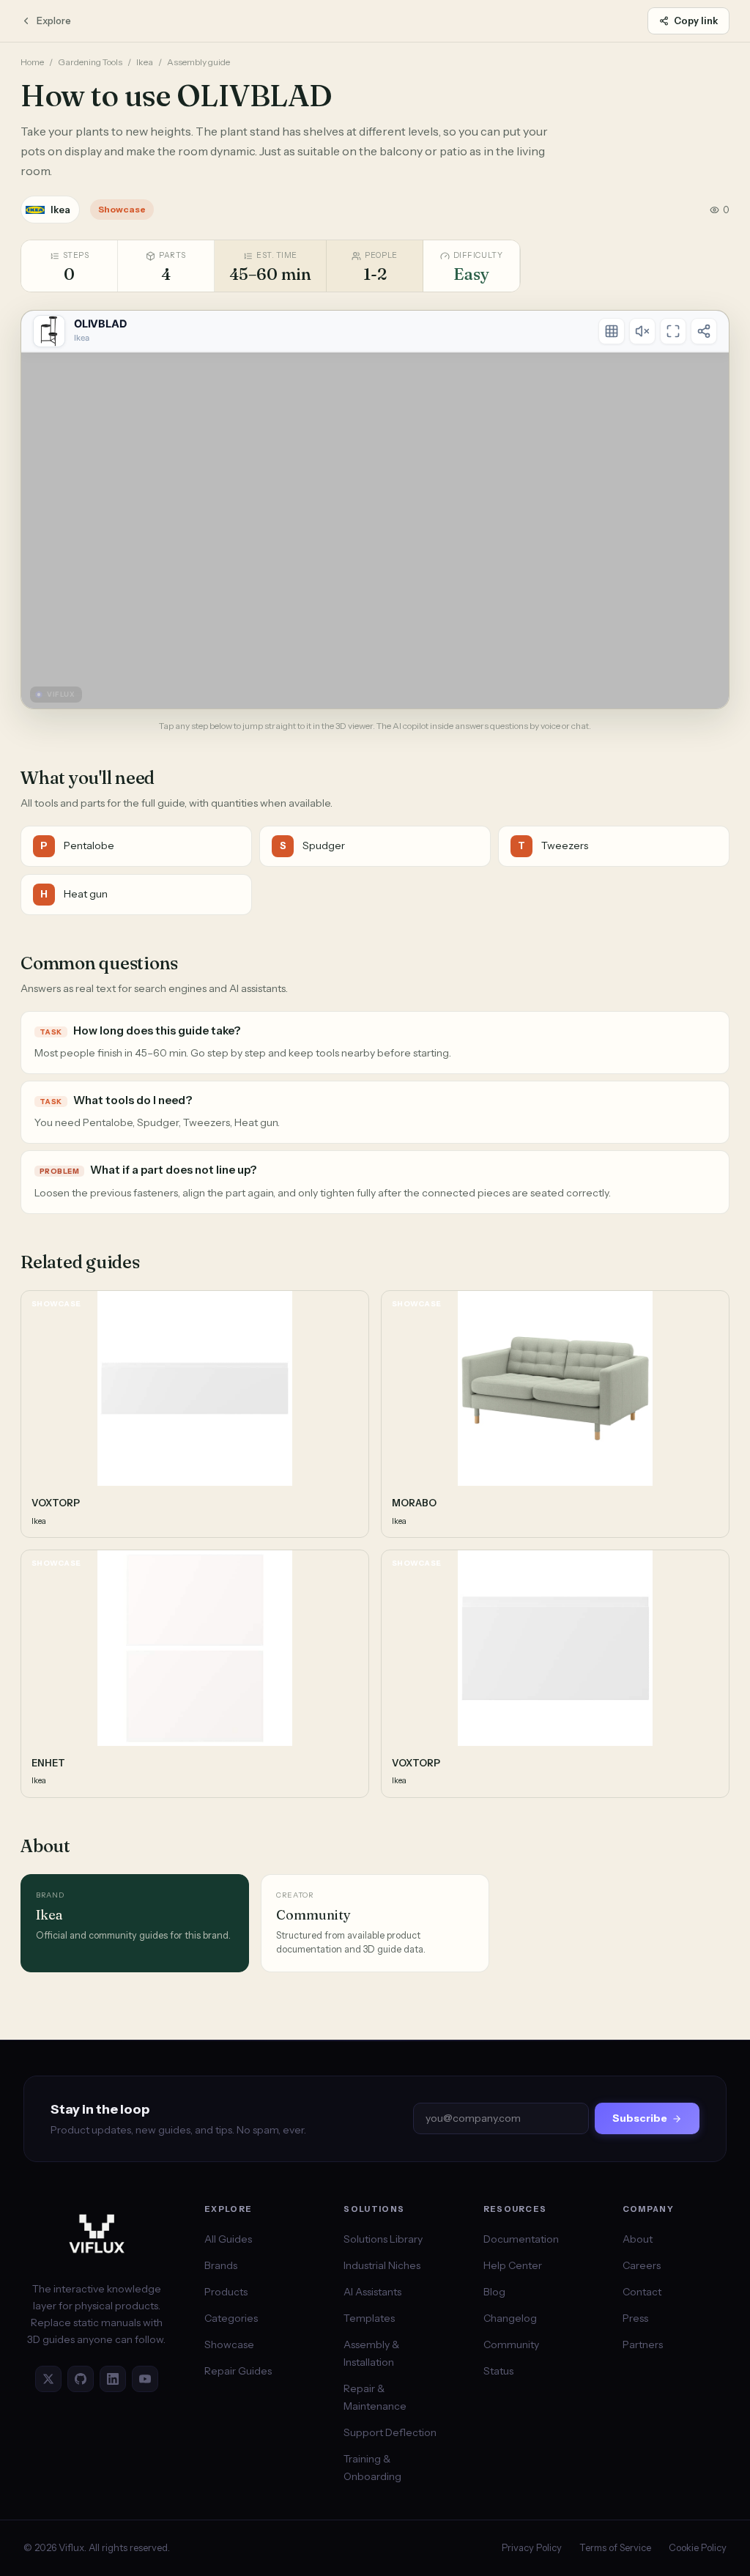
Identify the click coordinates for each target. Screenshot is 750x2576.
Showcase (229, 2344)
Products (226, 2292)
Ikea (145, 62)
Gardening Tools (90, 62)
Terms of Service (615, 2547)
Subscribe (640, 2118)
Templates (369, 2318)
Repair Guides (238, 2371)
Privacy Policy (532, 2547)
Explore (54, 21)
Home (32, 62)
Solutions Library (383, 2239)
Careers (642, 2265)
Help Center (513, 2265)
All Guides (228, 2239)
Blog (494, 2292)
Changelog (510, 2318)
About (638, 2239)
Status (498, 2371)
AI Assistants (372, 2292)
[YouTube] (145, 2379)
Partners (643, 2344)
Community (511, 2344)
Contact (642, 2292)
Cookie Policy (698, 2547)
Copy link (696, 21)
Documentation (521, 2239)
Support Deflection (390, 2432)
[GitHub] (81, 2379)
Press (635, 2318)
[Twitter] (48, 2379)
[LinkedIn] (113, 2379)
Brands (221, 2265)
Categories (231, 2318)
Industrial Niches (382, 2265)
